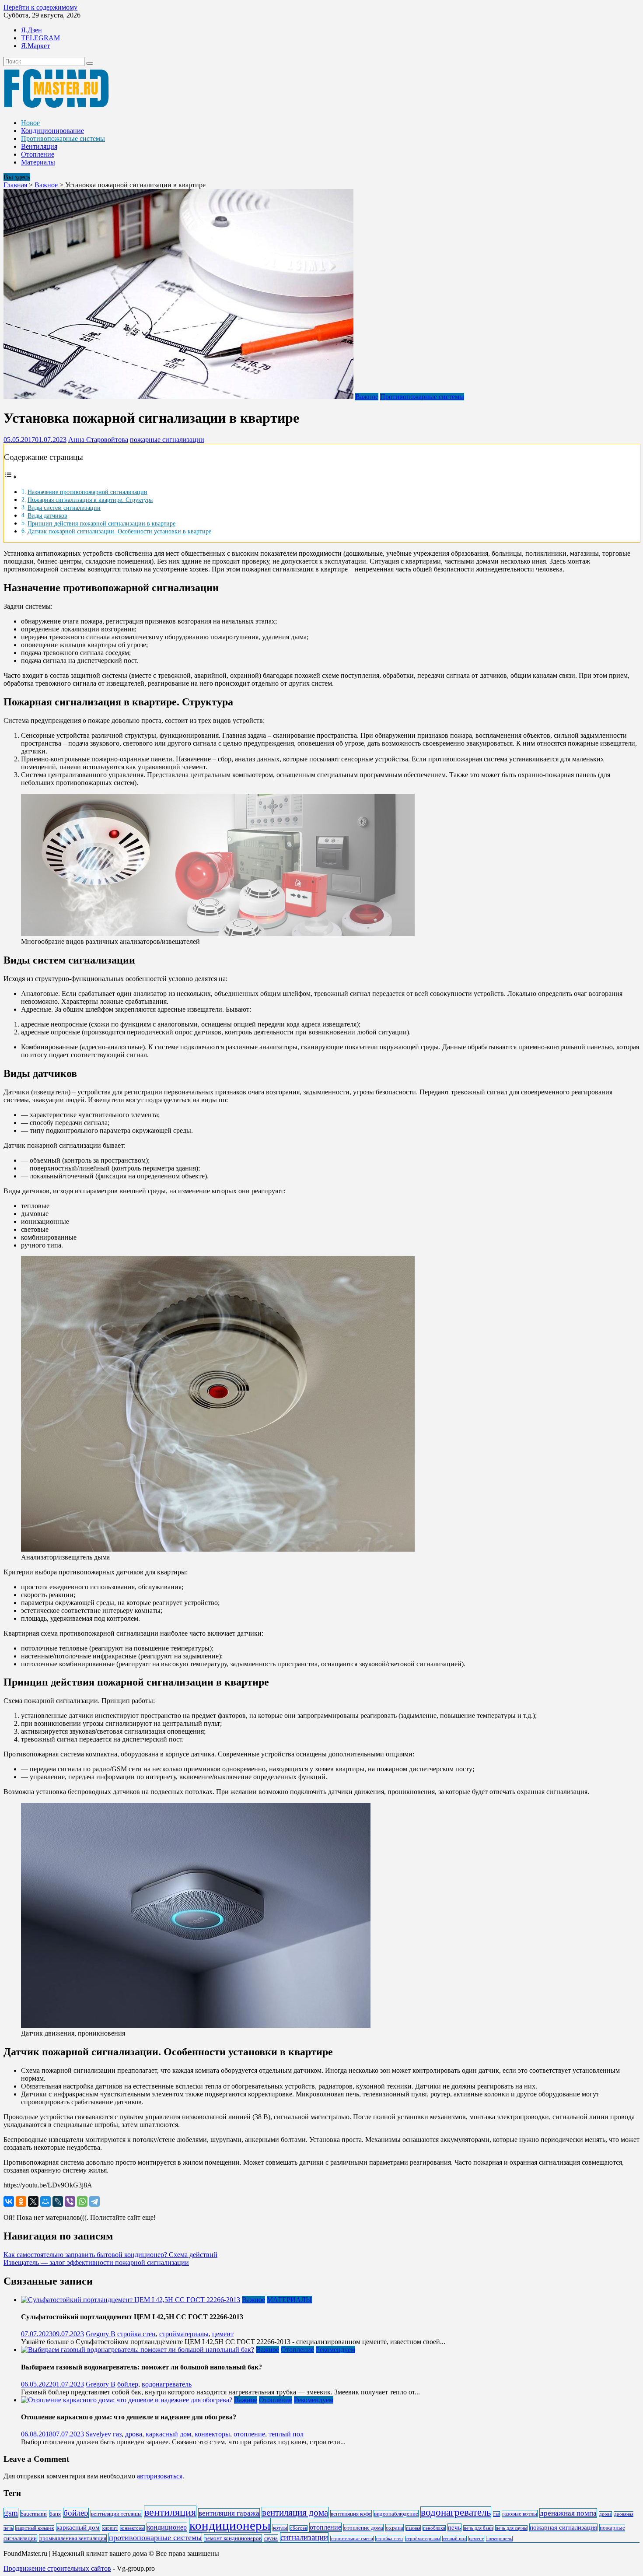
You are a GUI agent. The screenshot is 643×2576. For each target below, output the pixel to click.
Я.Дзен (31, 30)
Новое (30, 123)
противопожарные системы (155, 2537)
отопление (249, 2434)
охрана (395, 2528)
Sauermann (34, 2514)
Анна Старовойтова (98, 440)
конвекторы (212, 2434)
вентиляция (170, 2512)
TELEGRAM (40, 38)
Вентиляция (39, 146)
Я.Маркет (35, 46)
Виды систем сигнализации (64, 508)
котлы (280, 2528)
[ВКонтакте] (9, 2201)
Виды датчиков (47, 515)
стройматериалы (184, 2334)
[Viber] (70, 2201)
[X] (33, 2201)
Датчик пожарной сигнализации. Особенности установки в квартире (119, 531)
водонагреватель (167, 2384)
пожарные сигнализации (167, 440)
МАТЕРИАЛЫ (289, 2300)
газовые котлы (520, 2514)
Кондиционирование (52, 131)
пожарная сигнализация (563, 2527)
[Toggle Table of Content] (10, 477)
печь (454, 2527)
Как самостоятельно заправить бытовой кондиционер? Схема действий (110, 2255)
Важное (46, 185)
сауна (271, 2538)
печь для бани (478, 2528)
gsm (11, 2513)
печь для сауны (511, 2528)
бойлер (128, 2384)
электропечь (499, 2539)
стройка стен (136, 2334)
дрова (134, 2434)
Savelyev (98, 2434)
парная (413, 2528)
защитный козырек (35, 2528)
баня (55, 2514)
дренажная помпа (568, 2513)
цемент (223, 2334)
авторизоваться (160, 2476)
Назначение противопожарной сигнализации (87, 492)
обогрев (299, 2528)
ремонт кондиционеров (233, 2538)
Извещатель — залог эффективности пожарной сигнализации (96, 2262)
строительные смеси (352, 2539)
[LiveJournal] (58, 2201)
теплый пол (286, 2434)
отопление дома (363, 2528)
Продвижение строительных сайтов (57, 2568)
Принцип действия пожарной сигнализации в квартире (101, 523)
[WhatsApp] (82, 2201)
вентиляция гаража (229, 2513)
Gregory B (101, 2334)
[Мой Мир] (45, 2201)
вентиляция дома (295, 2513)
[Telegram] (94, 2201)
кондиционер (167, 2527)
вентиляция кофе (351, 2514)
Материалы (38, 162)
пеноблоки (434, 2528)
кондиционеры (230, 2525)
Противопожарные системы (63, 138)
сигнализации (304, 2537)
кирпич (110, 2528)
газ (117, 2434)
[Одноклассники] (21, 2201)
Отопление (38, 154)
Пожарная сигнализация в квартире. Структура (90, 500)
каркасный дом (168, 2434)
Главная (15, 185)
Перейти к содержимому (40, 7)
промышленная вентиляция (73, 2538)
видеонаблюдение (396, 2514)
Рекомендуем (335, 2350)
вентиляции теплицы (116, 2514)
